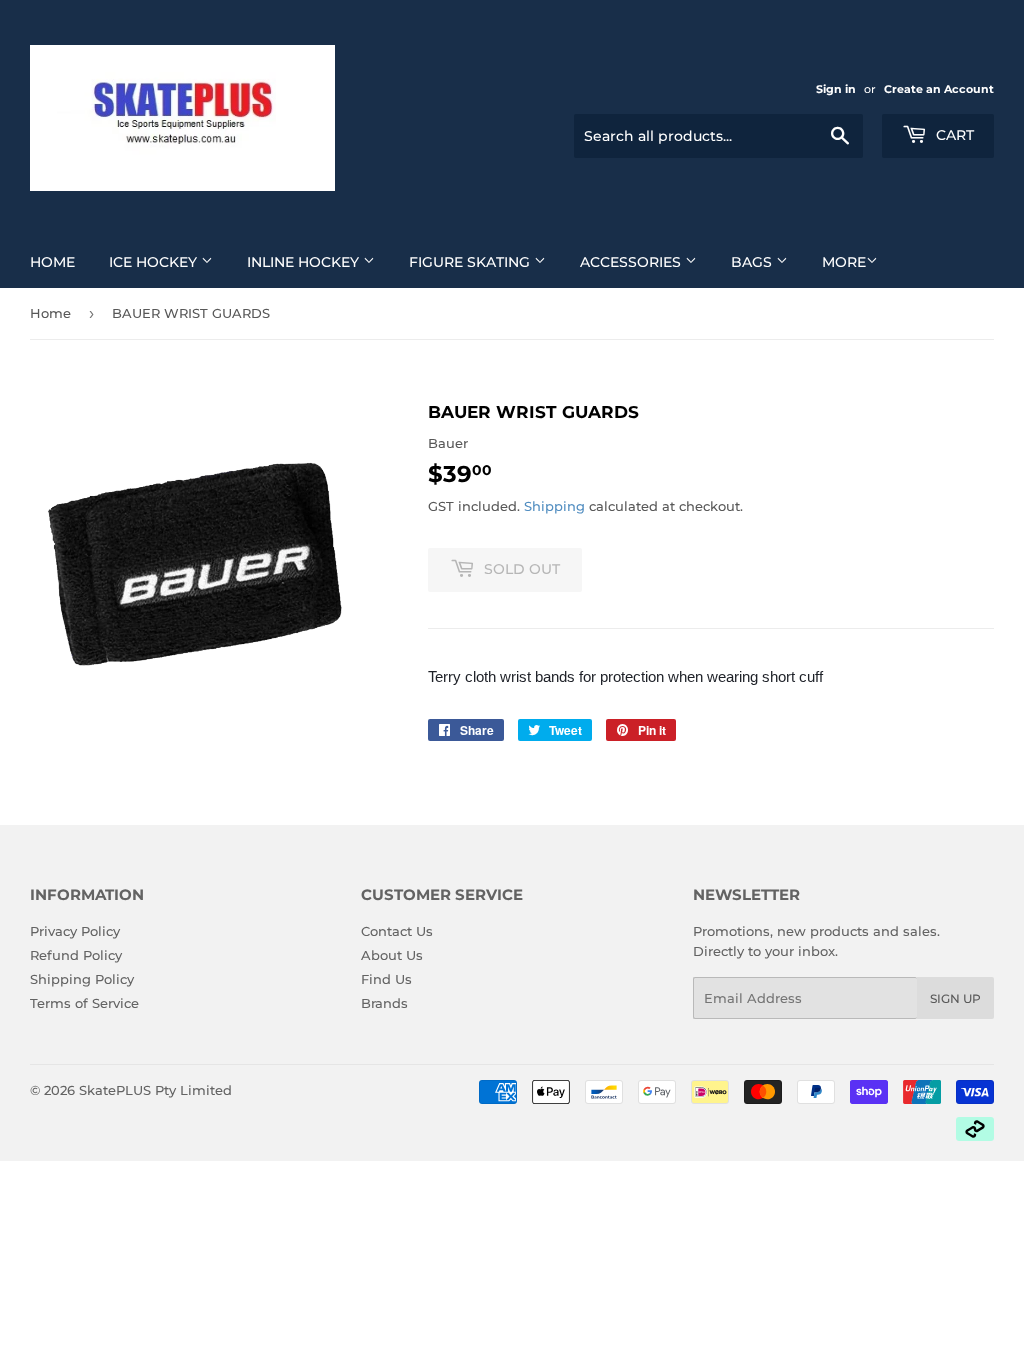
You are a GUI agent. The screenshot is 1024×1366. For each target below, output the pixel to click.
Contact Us (397, 931)
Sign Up (955, 998)
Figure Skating (471, 262)
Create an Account (939, 89)
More (844, 262)
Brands (384, 1003)
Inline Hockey (305, 262)
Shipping (554, 506)
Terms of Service (84, 1003)
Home (52, 262)
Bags (753, 262)
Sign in (836, 89)
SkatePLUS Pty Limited (155, 1090)
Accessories (632, 262)
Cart (953, 135)
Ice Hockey (155, 262)
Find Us (386, 979)
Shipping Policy (82, 979)
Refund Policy (76, 955)
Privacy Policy (75, 931)
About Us (392, 955)
